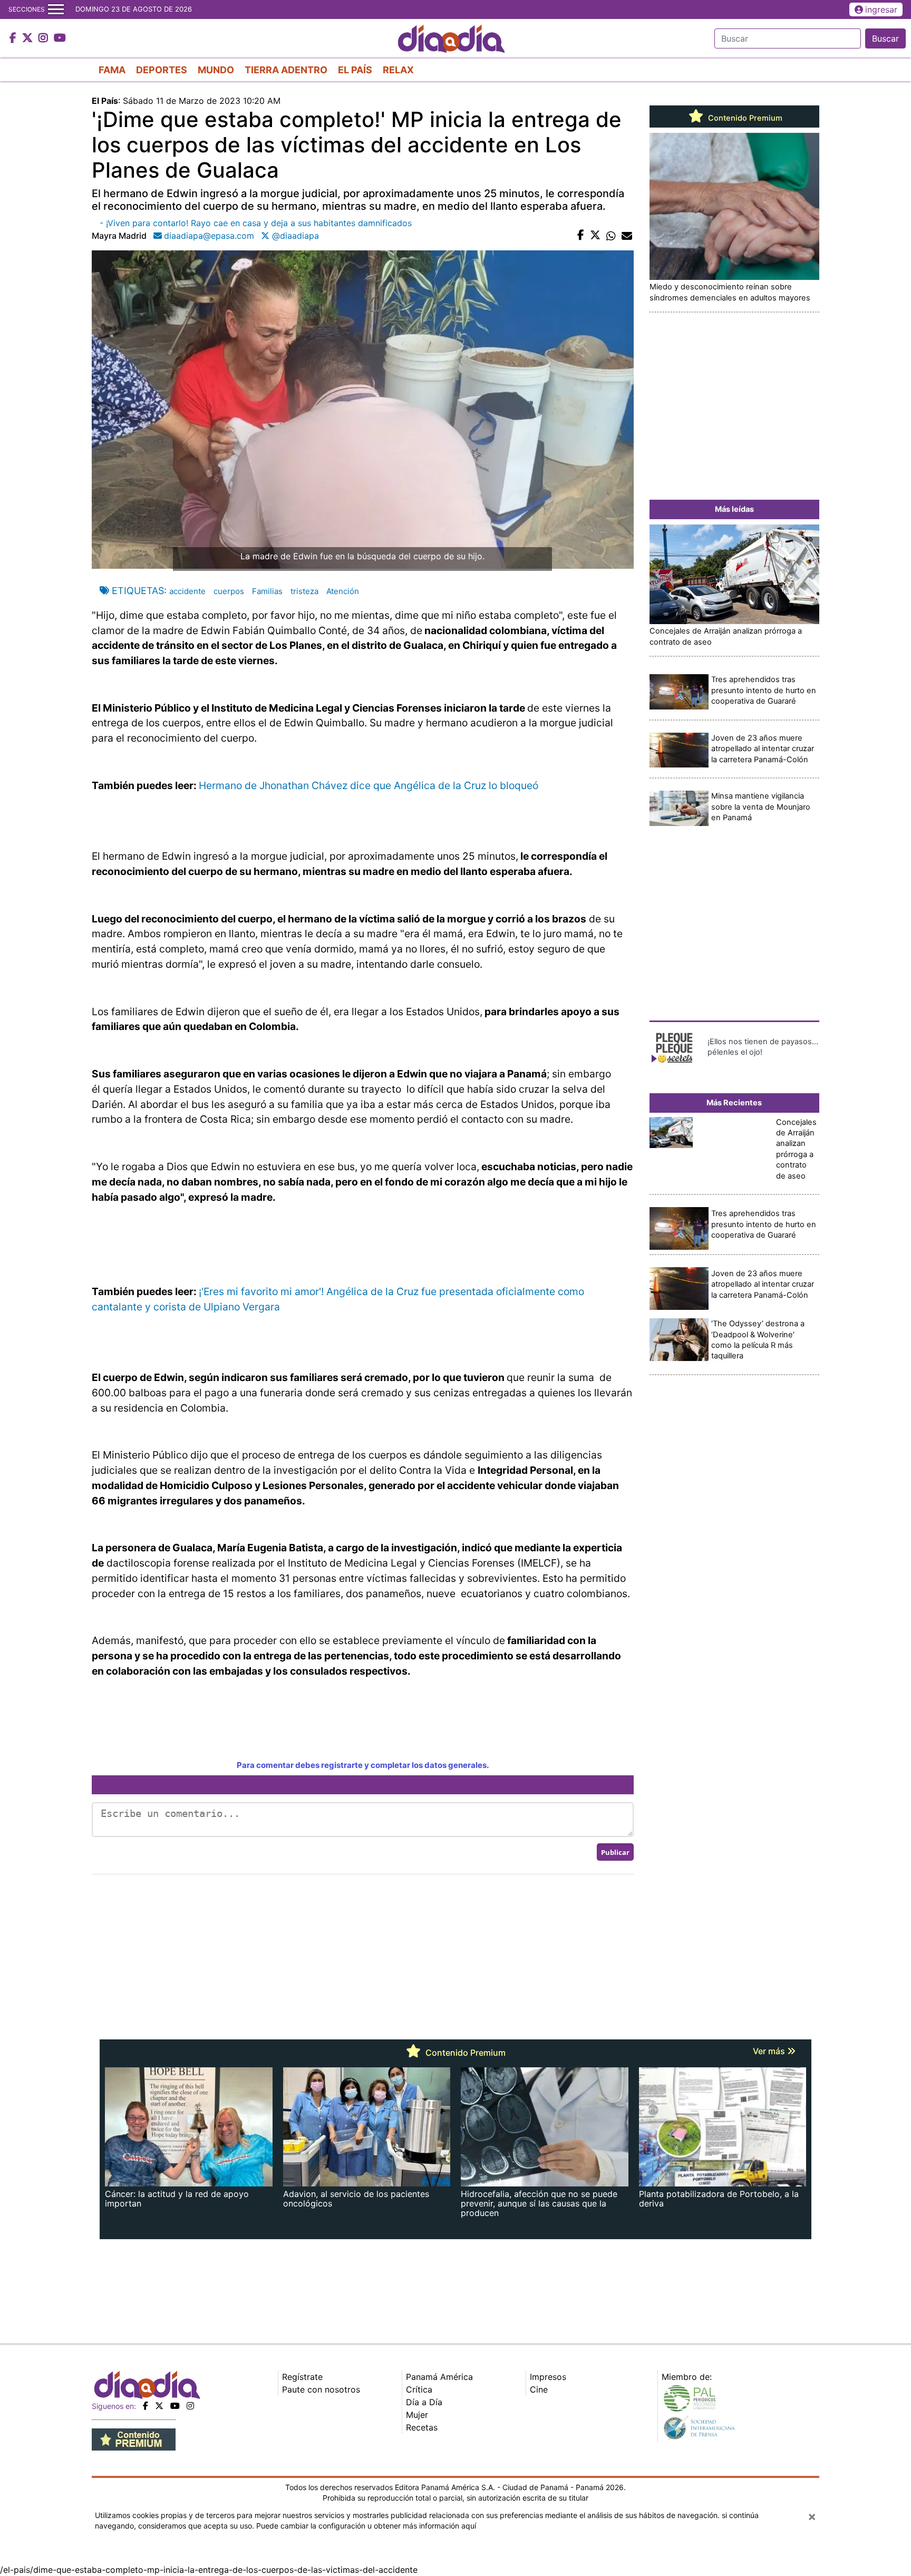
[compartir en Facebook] (581, 236)
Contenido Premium (744, 118)
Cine (539, 2389)
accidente (187, 591)
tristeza (304, 591)
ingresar (881, 9)
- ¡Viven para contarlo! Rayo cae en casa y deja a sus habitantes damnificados (256, 223)
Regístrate (302, 2377)
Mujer (417, 2415)
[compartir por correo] (627, 236)
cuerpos (229, 591)
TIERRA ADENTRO (286, 70)
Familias (267, 591)
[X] (159, 2406)
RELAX (398, 70)
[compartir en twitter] (595, 236)
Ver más (770, 2051)
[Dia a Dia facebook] (14, 38)
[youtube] (175, 2406)
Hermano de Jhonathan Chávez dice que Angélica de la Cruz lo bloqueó (369, 785)
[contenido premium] (134, 2438)
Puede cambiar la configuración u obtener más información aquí (366, 2526)
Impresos (548, 2377)
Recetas (422, 2427)
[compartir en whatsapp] (611, 236)
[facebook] (146, 2406)
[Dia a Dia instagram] (45, 38)
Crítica (419, 2389)
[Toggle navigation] (56, 9)
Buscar (885, 38)
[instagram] (190, 2406)
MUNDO (216, 70)
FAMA (112, 70)
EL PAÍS (355, 70)
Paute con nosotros (321, 2389)
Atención (343, 591)
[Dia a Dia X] (29, 38)
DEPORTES (162, 70)
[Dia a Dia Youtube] (60, 38)
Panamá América (439, 2377)
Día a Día (424, 2402)
